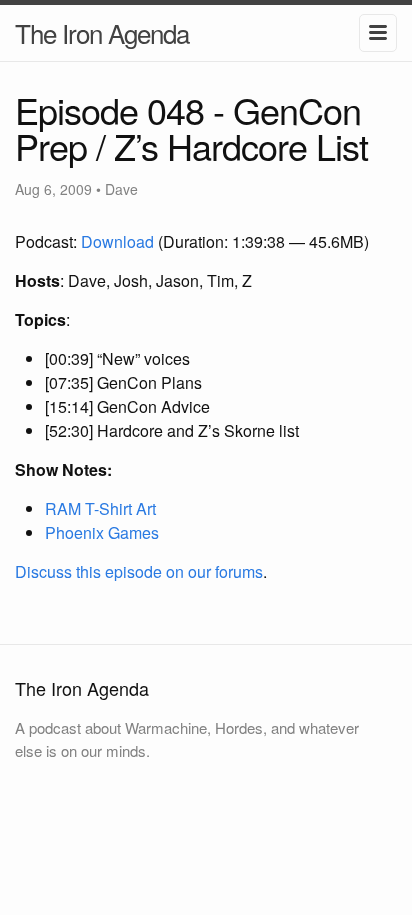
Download (117, 241)
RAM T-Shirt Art (100, 508)
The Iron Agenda (102, 32)
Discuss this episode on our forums (139, 571)
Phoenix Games (102, 532)
